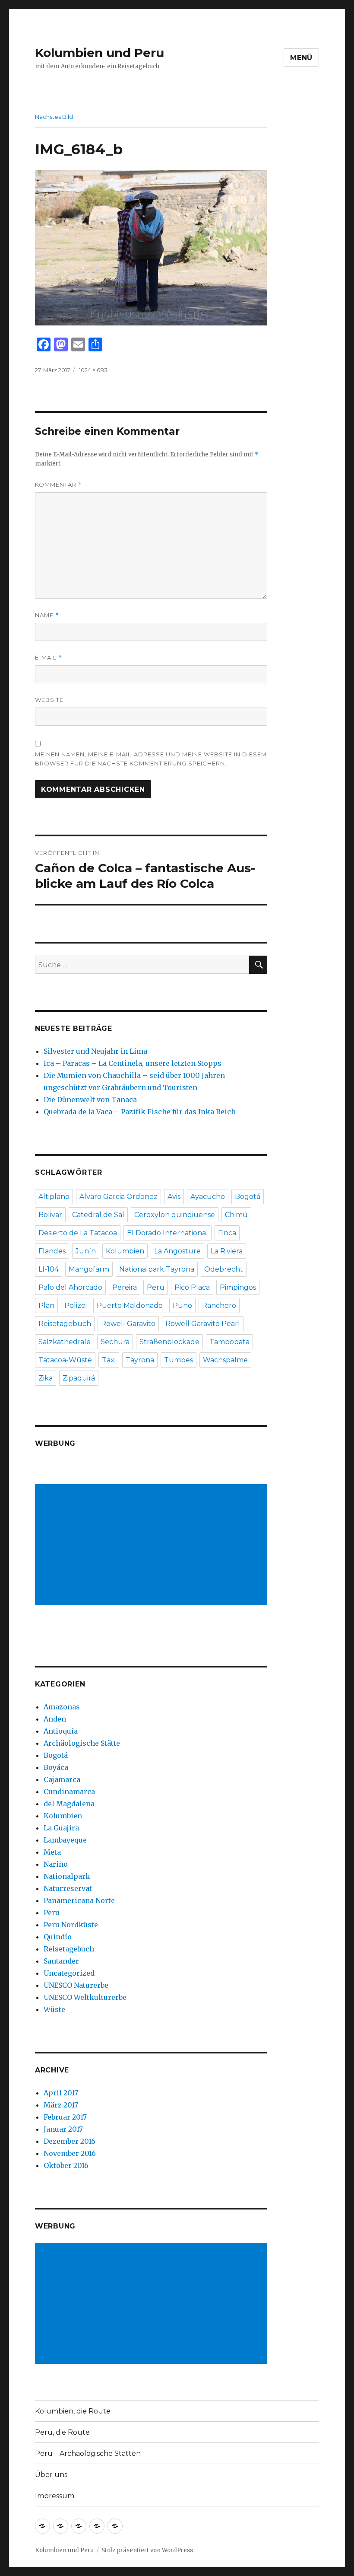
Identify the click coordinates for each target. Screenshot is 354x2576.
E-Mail (49, 658)
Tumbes (179, 1360)
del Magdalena (69, 1804)
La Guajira (61, 1828)
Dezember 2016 (70, 2141)
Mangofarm (89, 1269)
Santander (61, 1961)
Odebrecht (224, 1269)
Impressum (55, 2496)
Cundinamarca (69, 1792)
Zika (46, 1378)
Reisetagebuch (65, 1324)
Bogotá (248, 1197)
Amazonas (62, 1707)
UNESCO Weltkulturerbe (85, 1997)
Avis (174, 1197)
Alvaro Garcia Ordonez (119, 1197)
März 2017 (61, 2105)
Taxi (109, 1360)
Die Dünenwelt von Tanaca (90, 1100)
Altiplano (54, 1197)
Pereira (125, 1287)
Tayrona (140, 1360)
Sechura (115, 1342)
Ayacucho (208, 1197)
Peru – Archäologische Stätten (88, 2453)
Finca (227, 1233)
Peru (156, 1287)
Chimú (236, 1215)
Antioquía (61, 1731)
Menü (301, 58)
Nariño (56, 1864)
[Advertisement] (153, 1546)
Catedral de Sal (98, 1215)
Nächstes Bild (54, 117)
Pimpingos (238, 1287)
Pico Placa (192, 1287)
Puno (182, 1306)
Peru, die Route (62, 2432)
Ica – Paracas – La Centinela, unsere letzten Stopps (133, 1063)
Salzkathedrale (65, 1342)
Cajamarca (62, 1779)
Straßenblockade (169, 1342)
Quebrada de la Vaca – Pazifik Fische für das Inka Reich (140, 1112)
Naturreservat (68, 1888)
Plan (46, 1306)
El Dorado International (168, 1233)
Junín (86, 1251)
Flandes (52, 1251)
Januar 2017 (63, 2129)
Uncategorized (69, 1973)
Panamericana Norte (79, 1900)
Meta (52, 1852)
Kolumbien (125, 1251)
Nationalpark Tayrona (157, 1269)
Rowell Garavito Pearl (203, 1324)
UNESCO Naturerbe (76, 1985)
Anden (55, 1719)
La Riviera (227, 1251)
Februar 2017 (65, 2117)
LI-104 (49, 1269)
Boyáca (56, 1767)
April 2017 (61, 2093)
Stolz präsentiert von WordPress (147, 2550)
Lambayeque (65, 1840)
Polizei (76, 1306)
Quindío (58, 1937)
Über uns (51, 2475)
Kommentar (58, 485)
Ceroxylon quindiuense (175, 1215)
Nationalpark (67, 1876)
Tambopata (229, 1342)
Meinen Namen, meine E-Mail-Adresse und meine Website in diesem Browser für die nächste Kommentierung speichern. (151, 759)
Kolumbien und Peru (100, 53)
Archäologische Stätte (82, 1743)
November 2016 (70, 2153)
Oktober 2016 (66, 2165)
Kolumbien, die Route (73, 2411)
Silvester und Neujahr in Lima (95, 1051)
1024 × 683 (93, 370)
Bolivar (50, 1215)
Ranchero (219, 1306)
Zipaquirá (79, 1378)
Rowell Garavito (128, 1324)
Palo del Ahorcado (70, 1287)
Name (47, 615)
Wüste (54, 2009)
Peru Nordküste (71, 1925)
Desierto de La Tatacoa (78, 1233)
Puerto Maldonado (130, 1306)
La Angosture (177, 1251)
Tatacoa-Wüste (65, 1360)
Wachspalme (225, 1360)
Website (49, 700)
